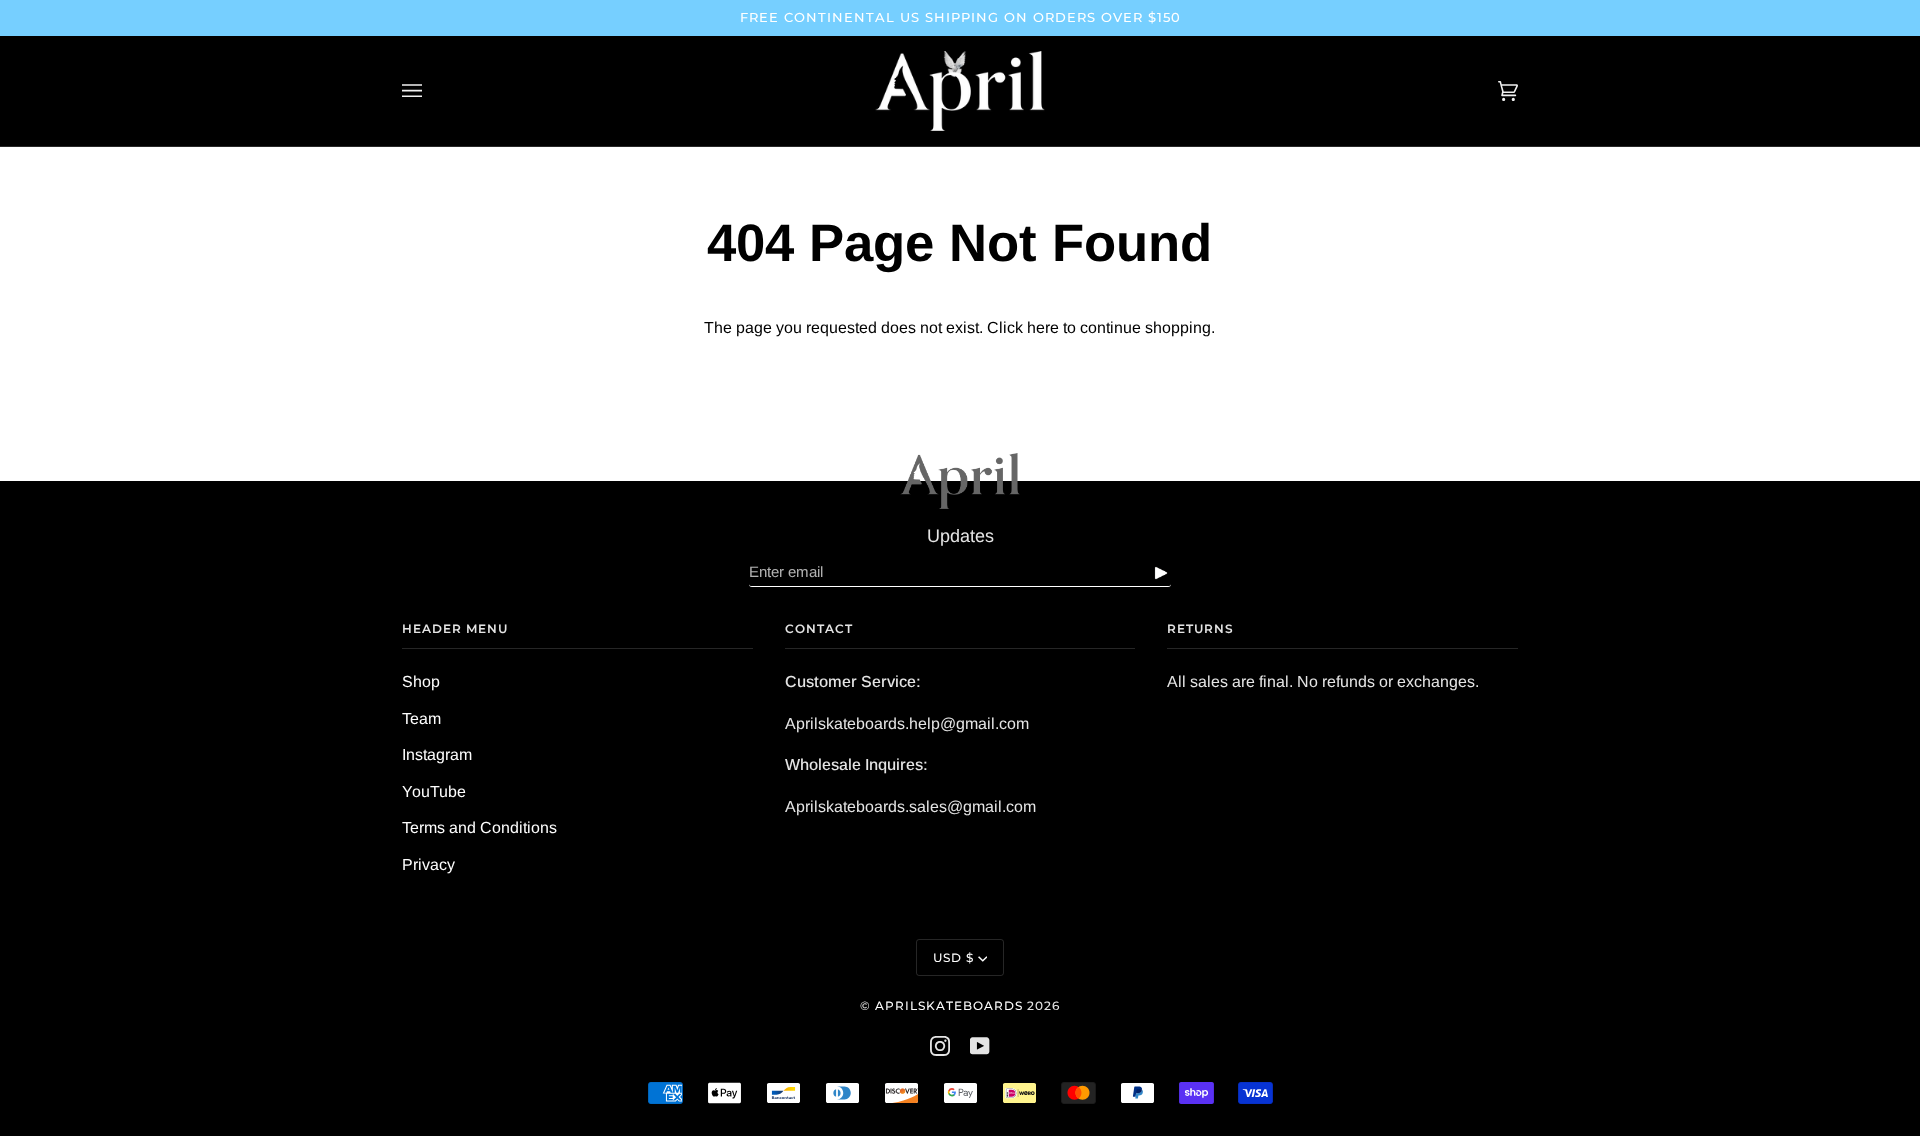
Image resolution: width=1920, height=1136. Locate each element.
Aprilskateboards (951, 1005)
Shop (421, 681)
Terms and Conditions (479, 827)
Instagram (437, 754)
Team (421, 718)
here (1043, 327)
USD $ (953, 957)
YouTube (434, 791)
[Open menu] (432, 91)
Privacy (428, 864)
